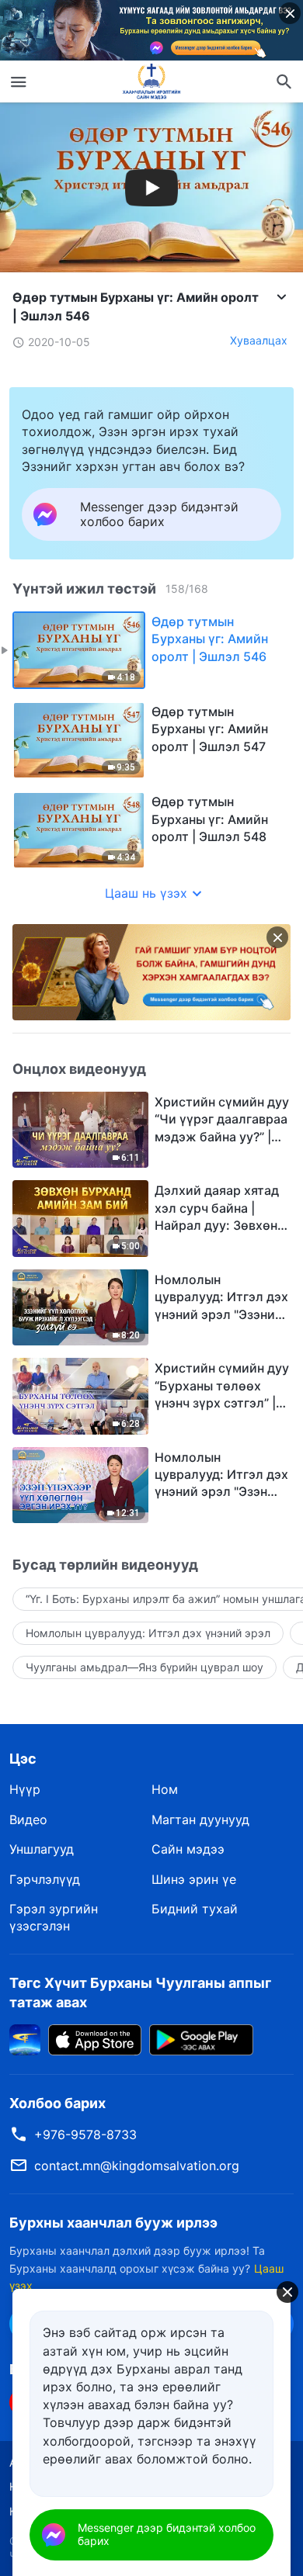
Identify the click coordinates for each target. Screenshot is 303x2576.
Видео (28, 1819)
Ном (165, 1789)
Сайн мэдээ (188, 1849)
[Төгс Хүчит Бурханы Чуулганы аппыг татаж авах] (25, 2038)
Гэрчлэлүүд (45, 1879)
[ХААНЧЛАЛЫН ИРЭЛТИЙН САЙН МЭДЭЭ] (151, 81)
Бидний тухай (195, 1909)
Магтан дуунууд (200, 1819)
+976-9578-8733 (85, 2135)
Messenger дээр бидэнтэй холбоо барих (167, 2534)
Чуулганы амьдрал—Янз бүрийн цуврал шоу (145, 1667)
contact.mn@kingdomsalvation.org (137, 2166)
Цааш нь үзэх (146, 893)
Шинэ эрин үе (194, 1879)
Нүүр (25, 1789)
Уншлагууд (42, 1849)
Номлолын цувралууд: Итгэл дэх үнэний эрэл (148, 1633)
